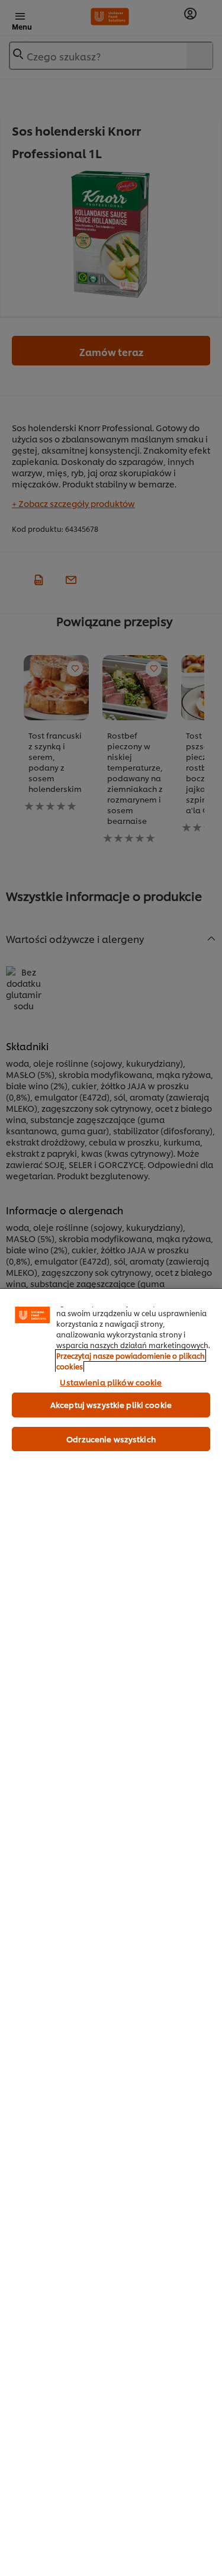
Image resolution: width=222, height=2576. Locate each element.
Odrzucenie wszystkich (111, 1439)
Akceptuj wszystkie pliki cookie (111, 1404)
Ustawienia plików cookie (111, 1382)
